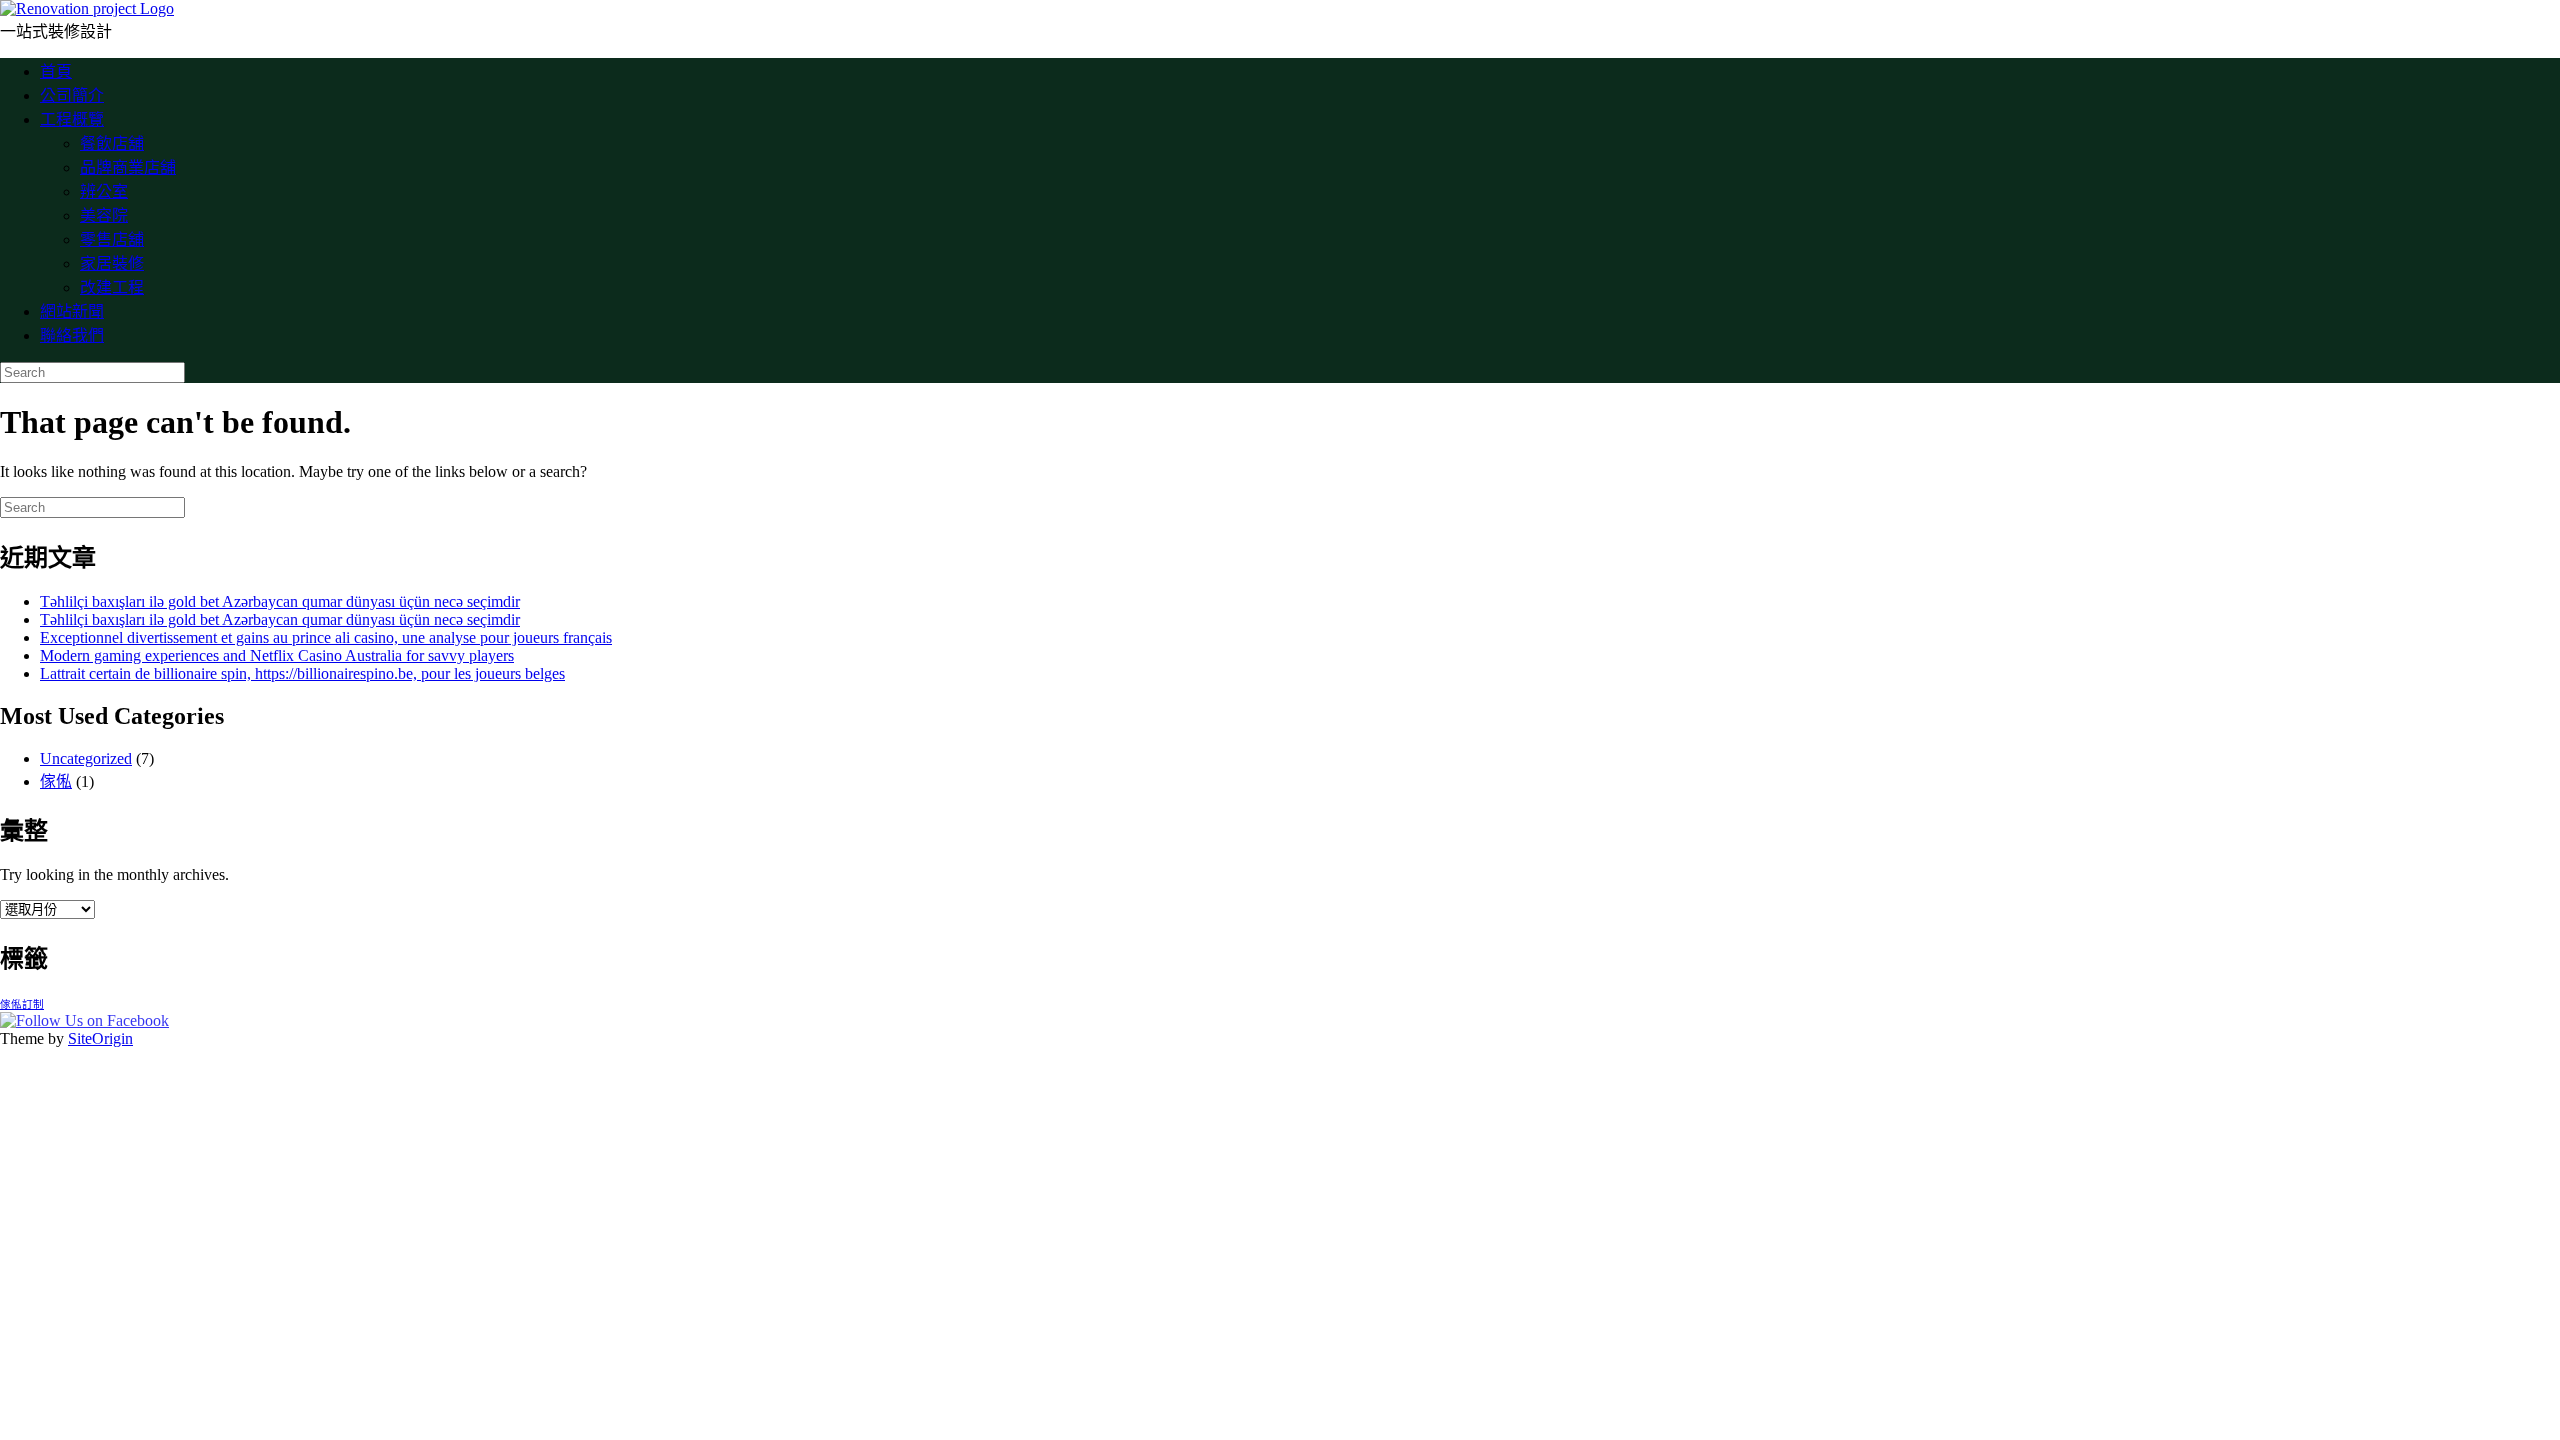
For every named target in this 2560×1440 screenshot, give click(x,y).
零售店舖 (112, 239)
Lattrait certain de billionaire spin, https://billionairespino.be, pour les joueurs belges (302, 673)
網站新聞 (72, 311)
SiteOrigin (100, 1038)
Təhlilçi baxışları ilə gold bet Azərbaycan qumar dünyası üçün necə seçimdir (280, 601)
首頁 (56, 71)
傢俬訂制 (22, 1004)
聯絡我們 (72, 335)
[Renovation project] (87, 8)
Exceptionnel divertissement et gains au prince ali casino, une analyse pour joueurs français (326, 637)
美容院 (104, 215)
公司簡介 (72, 95)
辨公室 (104, 191)
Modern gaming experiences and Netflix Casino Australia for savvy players (277, 655)
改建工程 (112, 287)
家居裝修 (112, 263)
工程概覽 (72, 119)
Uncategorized (86, 758)
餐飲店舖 (112, 143)
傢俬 (56, 781)
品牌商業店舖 (128, 167)
